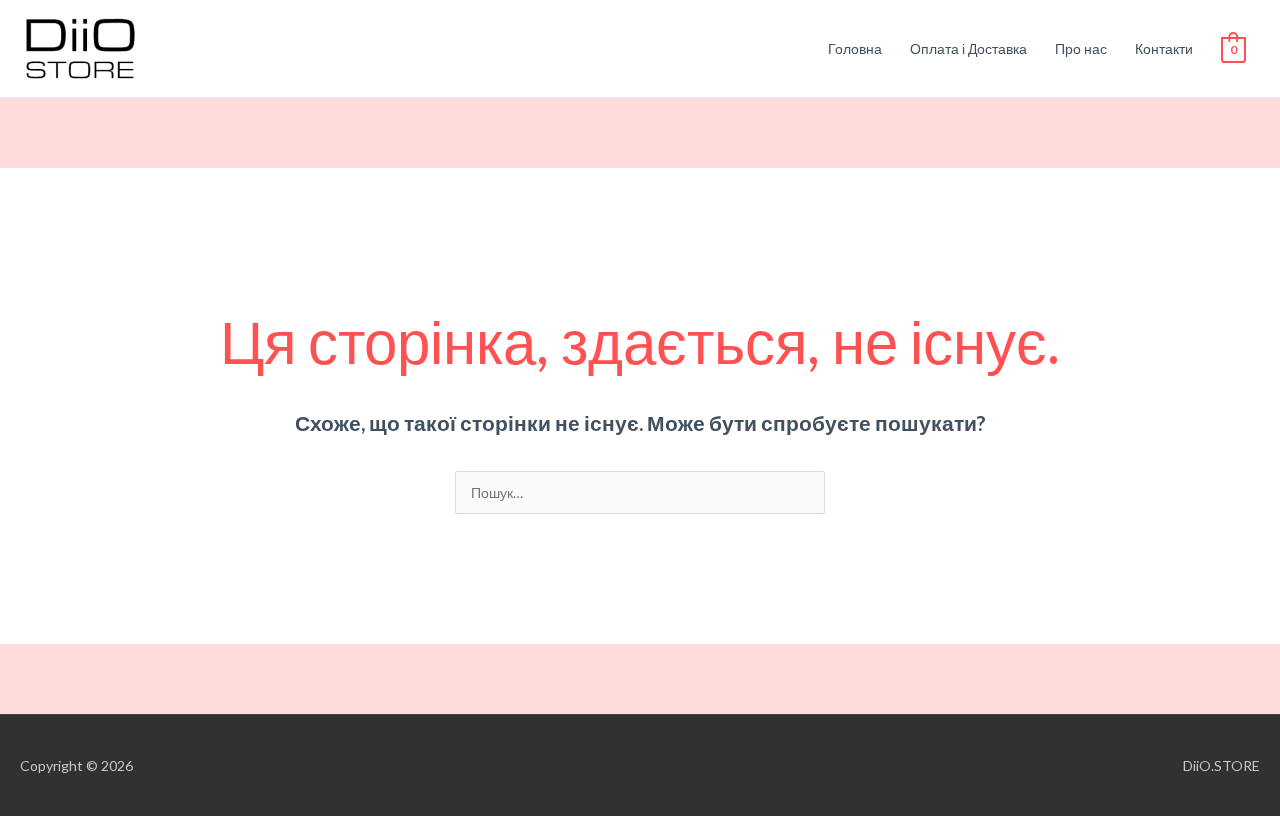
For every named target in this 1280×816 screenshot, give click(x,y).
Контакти (1164, 48)
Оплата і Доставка (968, 48)
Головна (855, 48)
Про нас (1081, 48)
